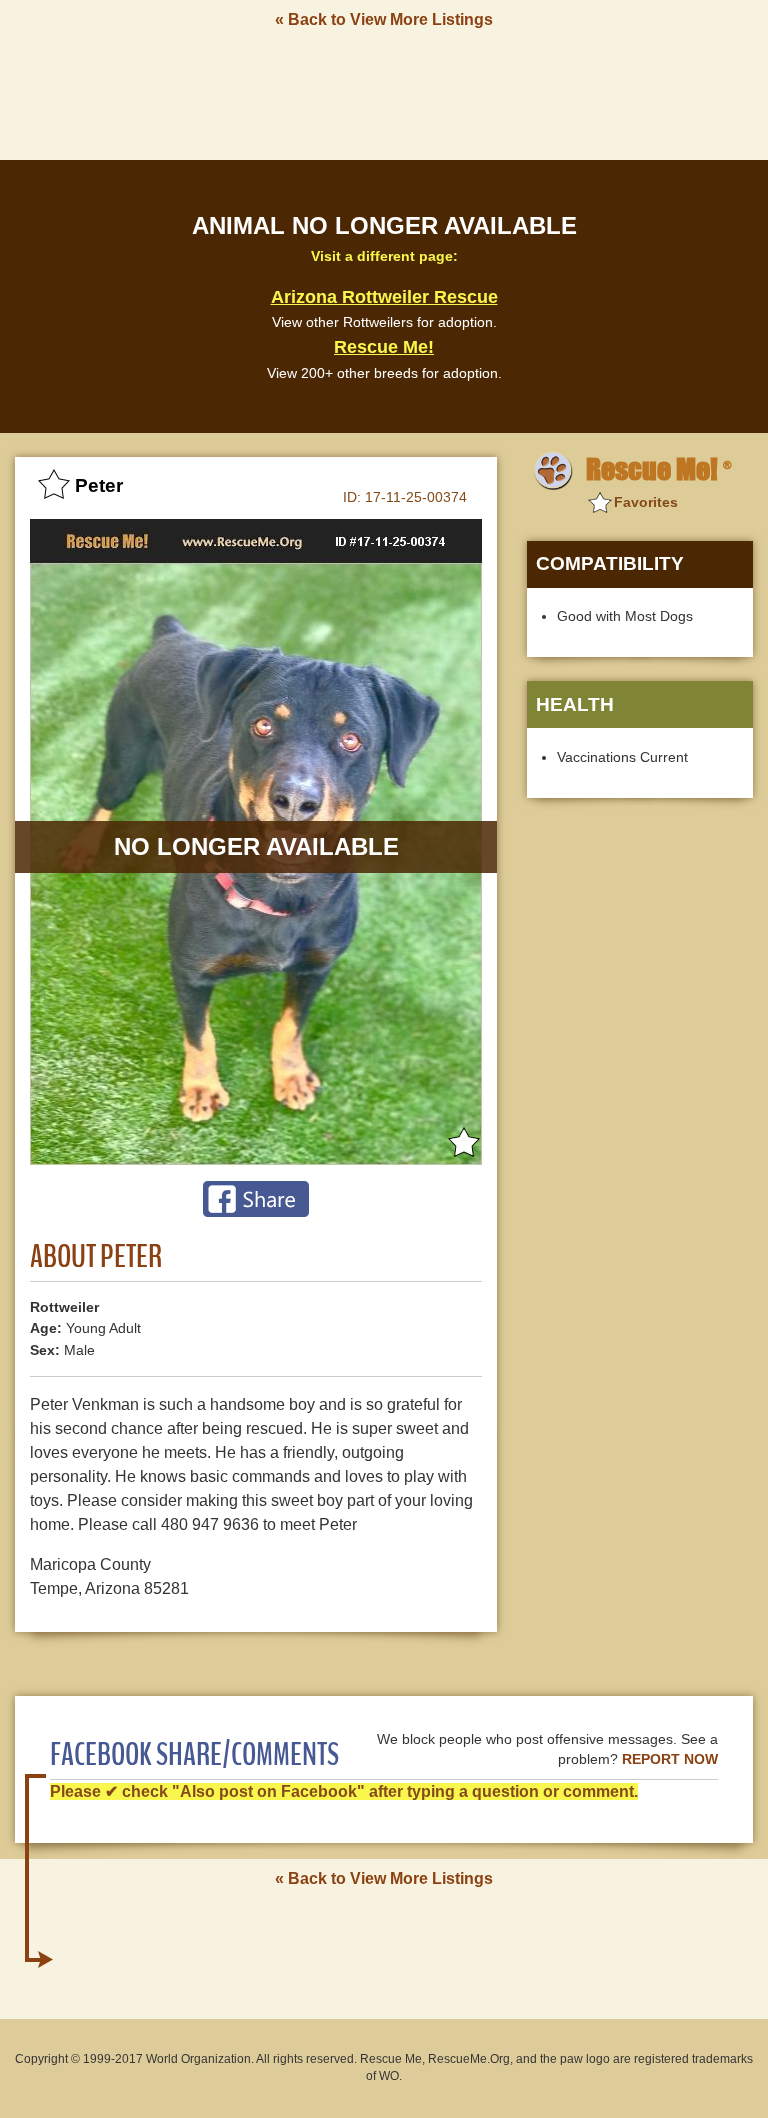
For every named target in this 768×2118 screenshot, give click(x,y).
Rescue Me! (384, 347)
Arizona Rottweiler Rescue (384, 297)
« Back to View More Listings (384, 19)
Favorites (646, 502)
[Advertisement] (384, 93)
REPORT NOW (670, 1759)
